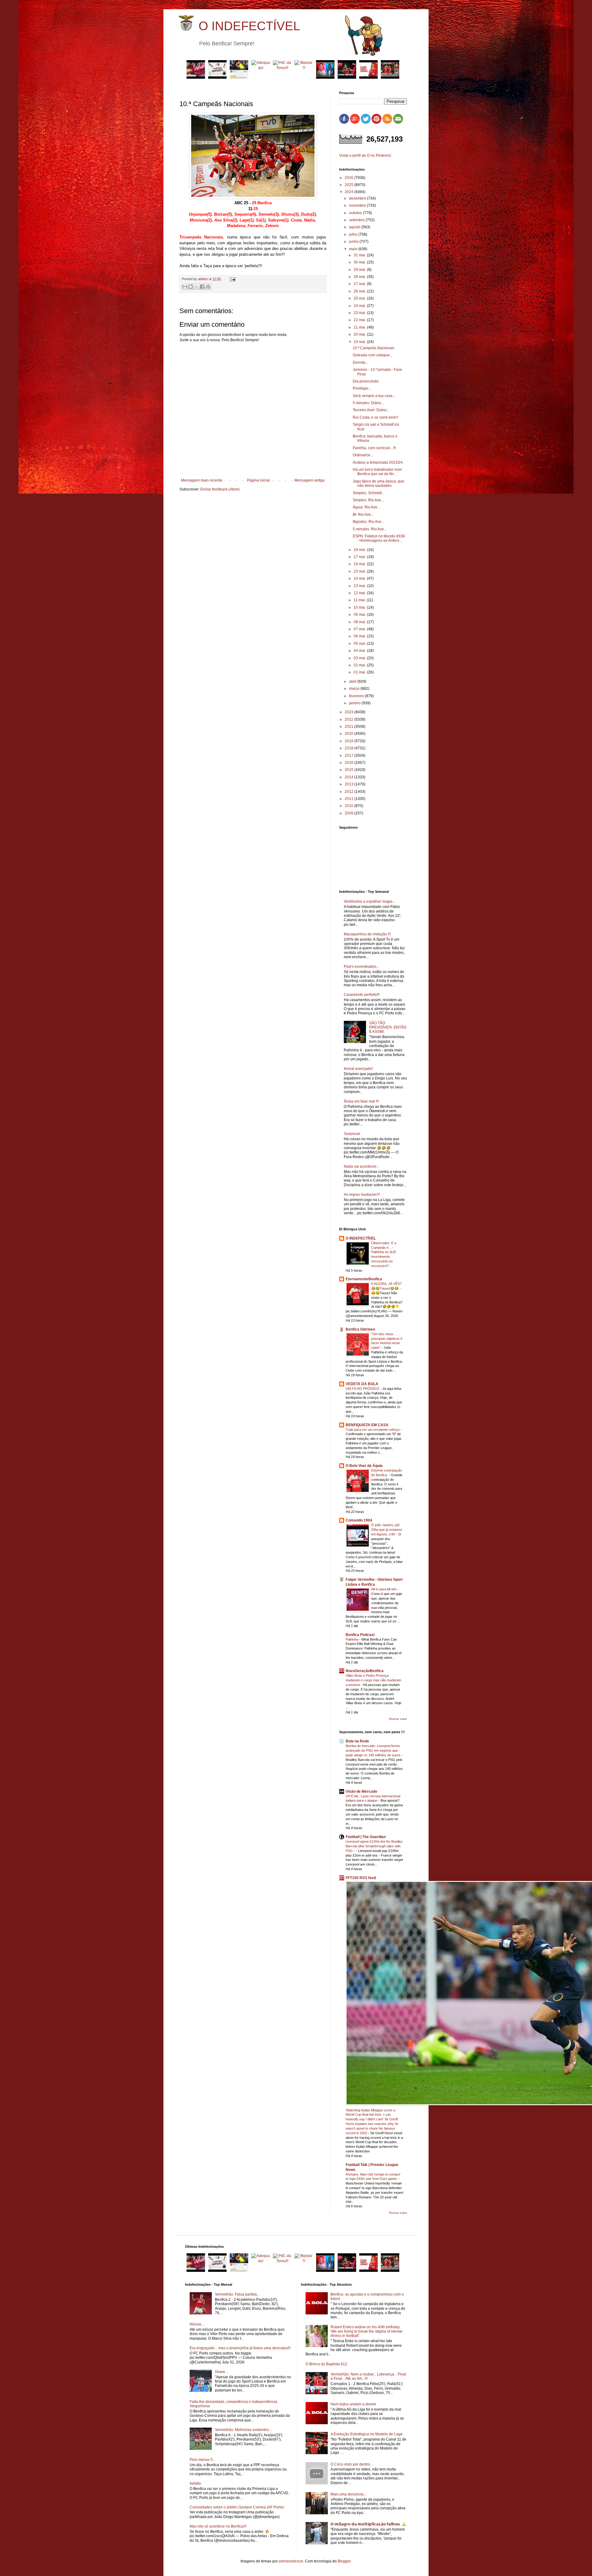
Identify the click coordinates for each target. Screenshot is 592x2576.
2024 (349, 192)
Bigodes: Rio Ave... (368, 522)
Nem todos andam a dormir (353, 2404)
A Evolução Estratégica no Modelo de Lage (367, 2434)
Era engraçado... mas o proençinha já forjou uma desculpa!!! (240, 2348)
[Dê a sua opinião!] (191, 287)
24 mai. (360, 306)
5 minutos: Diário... (368, 403)
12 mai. (360, 593)
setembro (357, 220)
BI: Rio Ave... (363, 515)
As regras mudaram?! (362, 1195)
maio (354, 249)
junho (354, 242)
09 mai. (360, 615)
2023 (349, 712)
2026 (349, 178)
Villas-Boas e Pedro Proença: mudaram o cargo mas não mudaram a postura (373, 1680)
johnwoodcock (291, 2561)
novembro (358, 205)
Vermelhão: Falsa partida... (237, 2294)
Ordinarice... (363, 455)
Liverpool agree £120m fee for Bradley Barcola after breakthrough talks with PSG (374, 1846)
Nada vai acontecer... (361, 1166)
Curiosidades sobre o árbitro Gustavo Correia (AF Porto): (237, 2507)
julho (354, 234)
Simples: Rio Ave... (368, 500)
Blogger (344, 2561)
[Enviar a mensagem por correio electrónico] (232, 279)
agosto (355, 227)
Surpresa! (352, 1134)
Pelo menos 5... (203, 2460)
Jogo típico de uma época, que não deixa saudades (378, 483)
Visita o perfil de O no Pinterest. (365, 155)
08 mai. (360, 622)
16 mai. (360, 564)
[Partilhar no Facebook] (202, 287)
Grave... (221, 2372)
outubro (356, 213)
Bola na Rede (357, 1741)
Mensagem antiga (310, 480)
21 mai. (360, 327)
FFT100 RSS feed (361, 1878)
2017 (349, 756)
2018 (349, 748)
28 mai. (360, 277)
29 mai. (360, 270)
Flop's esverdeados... (362, 967)
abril (353, 681)
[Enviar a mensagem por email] (185, 287)
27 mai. (360, 284)
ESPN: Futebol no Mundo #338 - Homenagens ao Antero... (379, 538)
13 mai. (360, 586)
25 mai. (360, 298)
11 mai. (360, 600)
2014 (349, 777)
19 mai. (360, 342)
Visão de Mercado (361, 1791)
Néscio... (197, 2324)
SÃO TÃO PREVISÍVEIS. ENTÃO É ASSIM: (388, 1027)
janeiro (355, 703)
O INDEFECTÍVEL (249, 26)
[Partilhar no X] (196, 287)
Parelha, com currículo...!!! (374, 448)
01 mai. (360, 672)
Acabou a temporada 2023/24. (378, 462)
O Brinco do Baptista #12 (326, 2364)
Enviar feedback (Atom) (220, 489)
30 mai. (360, 262)
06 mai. (360, 636)
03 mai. (360, 658)
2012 (349, 792)
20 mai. (360, 334)
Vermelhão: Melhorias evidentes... (243, 2430)
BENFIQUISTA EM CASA (367, 1425)
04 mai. (360, 651)
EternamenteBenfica (364, 1279)
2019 (349, 741)
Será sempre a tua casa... (374, 396)
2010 (349, 806)
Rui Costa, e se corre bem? (376, 417)
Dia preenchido (366, 381)
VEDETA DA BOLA (362, 1384)
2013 (349, 784)
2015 (349, 770)
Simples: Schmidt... (369, 493)
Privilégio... (362, 388)
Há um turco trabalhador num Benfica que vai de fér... (377, 472)
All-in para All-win (384, 1589)
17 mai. (360, 557)
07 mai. (360, 629)
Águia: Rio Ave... (366, 507)
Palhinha (352, 1639)
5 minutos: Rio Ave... (370, 529)
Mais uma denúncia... (348, 2494)
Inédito (195, 2483)
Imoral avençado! (358, 1069)
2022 (349, 719)
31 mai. (360, 255)
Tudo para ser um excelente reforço (373, 1430)
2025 (349, 185)
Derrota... (360, 362)
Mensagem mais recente (202, 480)
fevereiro (357, 696)
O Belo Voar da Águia (364, 1466)
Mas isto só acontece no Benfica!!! (218, 2526)
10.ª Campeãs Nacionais (374, 348)
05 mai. (360, 644)
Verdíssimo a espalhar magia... (370, 901)
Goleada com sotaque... (373, 355)
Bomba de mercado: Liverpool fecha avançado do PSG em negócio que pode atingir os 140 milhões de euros (374, 1750)
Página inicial (258, 480)
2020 (349, 734)
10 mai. (360, 607)
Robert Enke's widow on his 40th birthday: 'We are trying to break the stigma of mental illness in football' (366, 2332)
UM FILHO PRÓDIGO (363, 1389)
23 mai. (360, 313)
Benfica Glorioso (360, 1329)
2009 (349, 813)
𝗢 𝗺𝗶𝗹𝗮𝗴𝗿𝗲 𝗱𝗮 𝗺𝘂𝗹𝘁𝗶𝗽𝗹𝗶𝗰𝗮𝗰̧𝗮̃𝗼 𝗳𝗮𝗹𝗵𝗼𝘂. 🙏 (368, 2524)
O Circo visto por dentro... (352, 2464)
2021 (349, 727)
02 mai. (360, 665)
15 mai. (360, 571)
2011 (349, 799)
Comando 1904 (359, 1520)
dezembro (358, 198)
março (355, 689)
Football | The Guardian (366, 1837)
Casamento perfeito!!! (362, 995)
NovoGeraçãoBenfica (365, 1671)
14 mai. (360, 578)
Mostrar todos (398, 1719)
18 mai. (360, 550)
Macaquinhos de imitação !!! (367, 934)
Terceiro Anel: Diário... (371, 410)
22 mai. (360, 320)
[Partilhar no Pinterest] (208, 287)
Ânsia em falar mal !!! (361, 1101)
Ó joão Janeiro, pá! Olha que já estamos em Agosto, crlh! (387, 1530)
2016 (349, 763)
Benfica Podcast (360, 1635)
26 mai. (360, 291)
